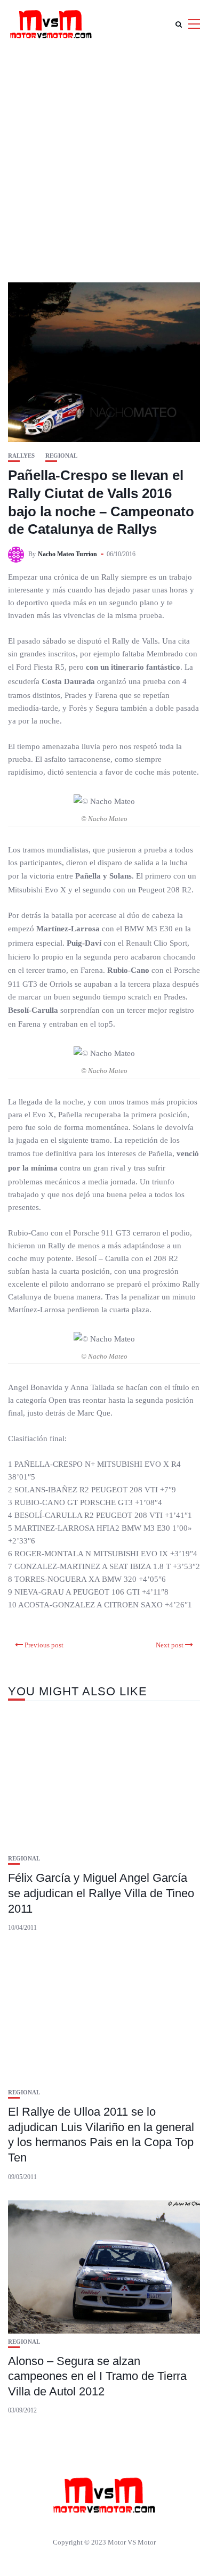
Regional (61, 456)
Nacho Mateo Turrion (67, 554)
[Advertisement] (104, 157)
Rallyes (21, 456)
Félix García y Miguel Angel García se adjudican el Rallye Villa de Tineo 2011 (101, 1893)
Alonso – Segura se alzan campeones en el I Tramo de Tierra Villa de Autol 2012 (97, 2376)
